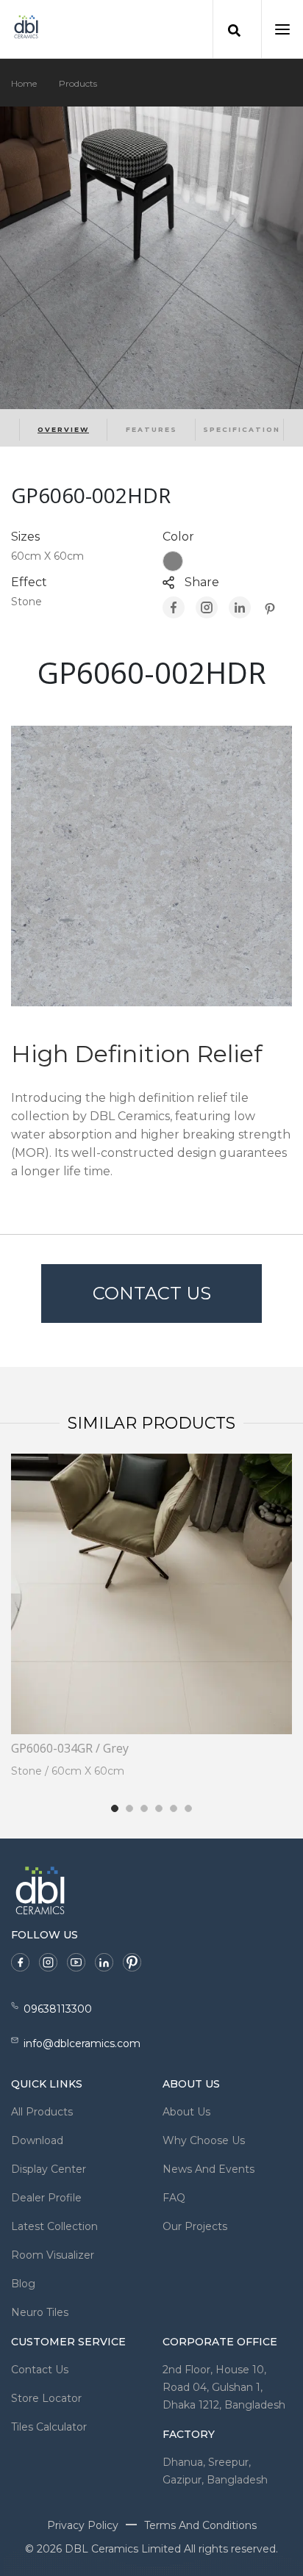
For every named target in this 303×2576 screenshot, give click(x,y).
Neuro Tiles (40, 2312)
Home (24, 83)
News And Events (208, 2169)
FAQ (174, 2198)
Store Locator (46, 2398)
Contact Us (152, 1293)
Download (37, 2140)
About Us (186, 2112)
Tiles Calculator (49, 2427)
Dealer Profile (46, 2198)
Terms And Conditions (200, 2525)
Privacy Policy (83, 2525)
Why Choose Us (204, 2140)
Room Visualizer (53, 2255)
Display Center (49, 2169)
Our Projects (195, 2226)
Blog (23, 2284)
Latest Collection (54, 2226)
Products (78, 83)
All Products (42, 2112)
